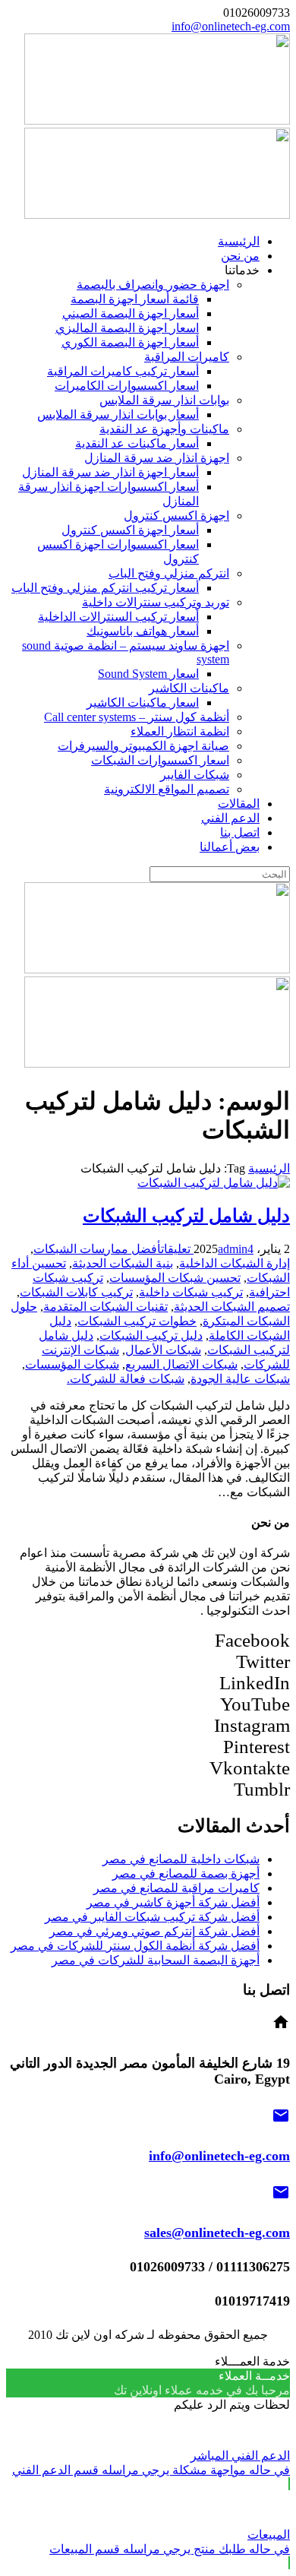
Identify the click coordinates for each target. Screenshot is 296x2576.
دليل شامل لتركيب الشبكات (186, 1216)
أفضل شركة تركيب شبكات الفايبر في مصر (152, 1917)
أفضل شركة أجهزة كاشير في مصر (173, 1902)
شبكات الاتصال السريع (181, 1364)
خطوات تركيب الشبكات (137, 1321)
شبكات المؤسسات (72, 1364)
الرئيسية (269, 1168)
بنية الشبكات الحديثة (123, 1263)
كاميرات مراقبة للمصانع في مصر (176, 1888)
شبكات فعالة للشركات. (126, 1379)
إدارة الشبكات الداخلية (235, 1263)
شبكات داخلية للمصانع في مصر (181, 1859)
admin (233, 1249)
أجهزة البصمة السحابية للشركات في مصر (156, 1960)
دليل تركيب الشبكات (151, 1335)
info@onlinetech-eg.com (231, 26)
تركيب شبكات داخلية (191, 1292)
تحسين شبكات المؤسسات (175, 1278)
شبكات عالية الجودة (240, 1379)
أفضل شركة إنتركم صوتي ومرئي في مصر (154, 1931)
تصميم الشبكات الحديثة (232, 1307)
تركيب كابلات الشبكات (76, 1292)
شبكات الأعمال (163, 1350)
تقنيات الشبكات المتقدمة (105, 1307)
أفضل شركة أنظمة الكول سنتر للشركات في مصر (135, 1946)
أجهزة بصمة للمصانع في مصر (186, 1873)
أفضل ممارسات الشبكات (97, 1249)
